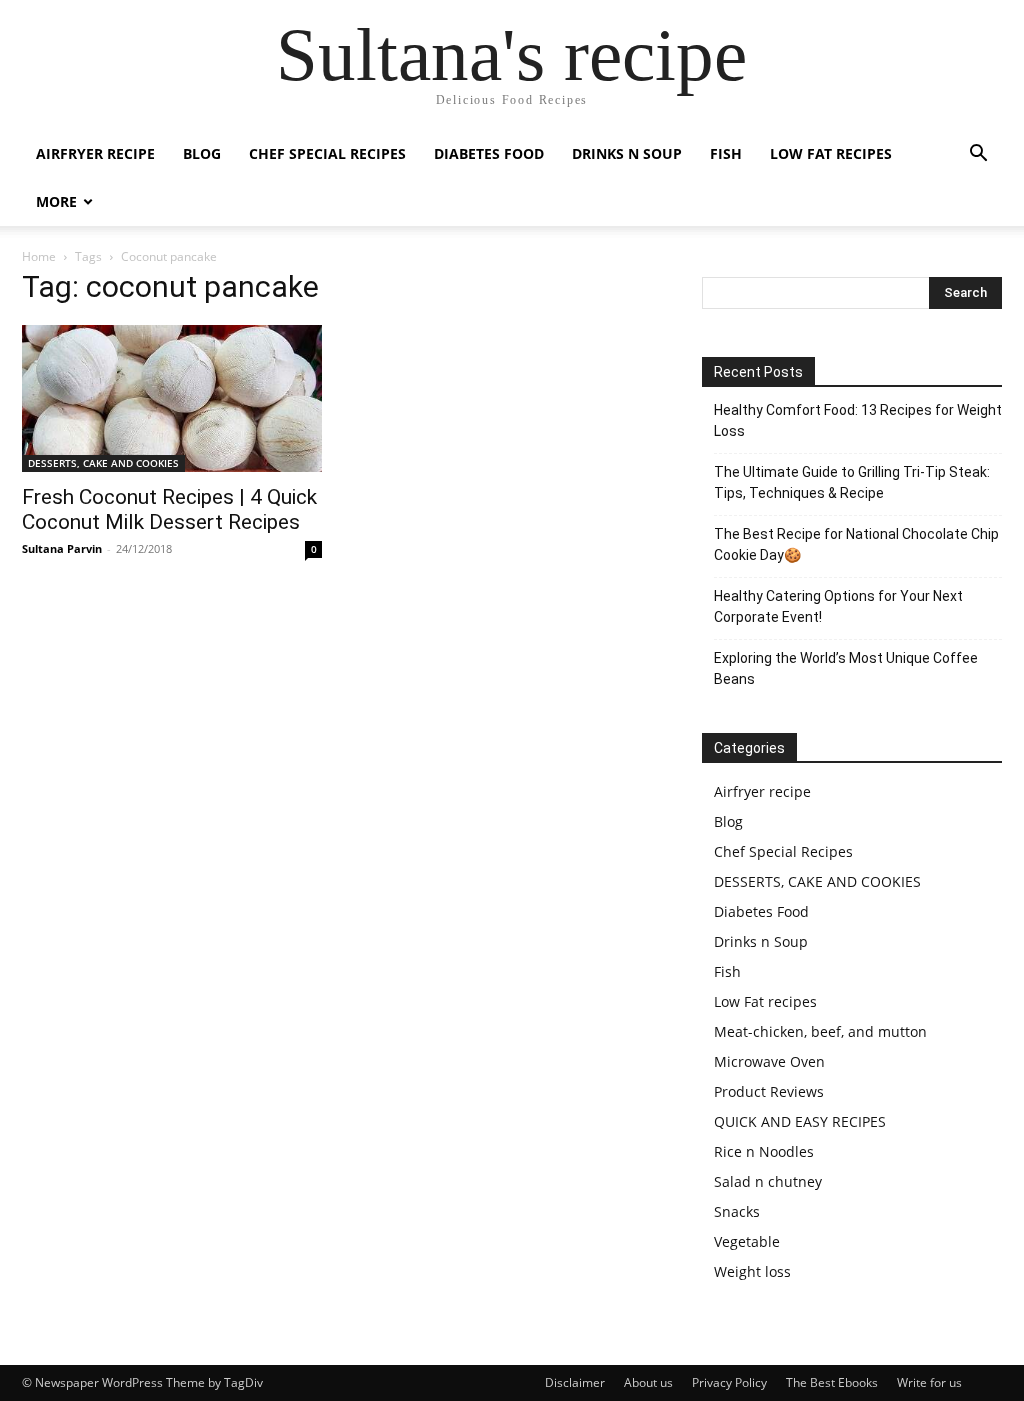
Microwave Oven (769, 1061)
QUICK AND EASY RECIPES (800, 1121)
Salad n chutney (768, 1181)
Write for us (929, 1382)
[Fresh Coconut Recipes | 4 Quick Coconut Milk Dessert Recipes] (172, 398)
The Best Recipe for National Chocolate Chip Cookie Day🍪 (856, 544)
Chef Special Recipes (327, 153)
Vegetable (747, 1241)
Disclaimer (575, 1382)
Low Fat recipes (831, 153)
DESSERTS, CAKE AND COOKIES (103, 463)
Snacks (737, 1211)
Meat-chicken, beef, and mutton (820, 1031)
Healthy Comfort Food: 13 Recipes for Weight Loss (858, 420)
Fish (726, 153)
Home (39, 256)
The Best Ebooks (832, 1382)
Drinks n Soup (627, 153)
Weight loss (752, 1271)
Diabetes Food (489, 153)
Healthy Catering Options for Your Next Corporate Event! (838, 606)
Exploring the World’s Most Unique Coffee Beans (846, 668)
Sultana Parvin (62, 548)
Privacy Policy (729, 1382)
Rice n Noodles (764, 1151)
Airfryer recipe (95, 153)
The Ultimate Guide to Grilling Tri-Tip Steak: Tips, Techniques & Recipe (852, 482)
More (56, 201)
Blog (202, 153)
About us (648, 1382)
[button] (978, 155)
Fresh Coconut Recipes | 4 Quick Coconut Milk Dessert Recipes (169, 509)
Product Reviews (769, 1091)
